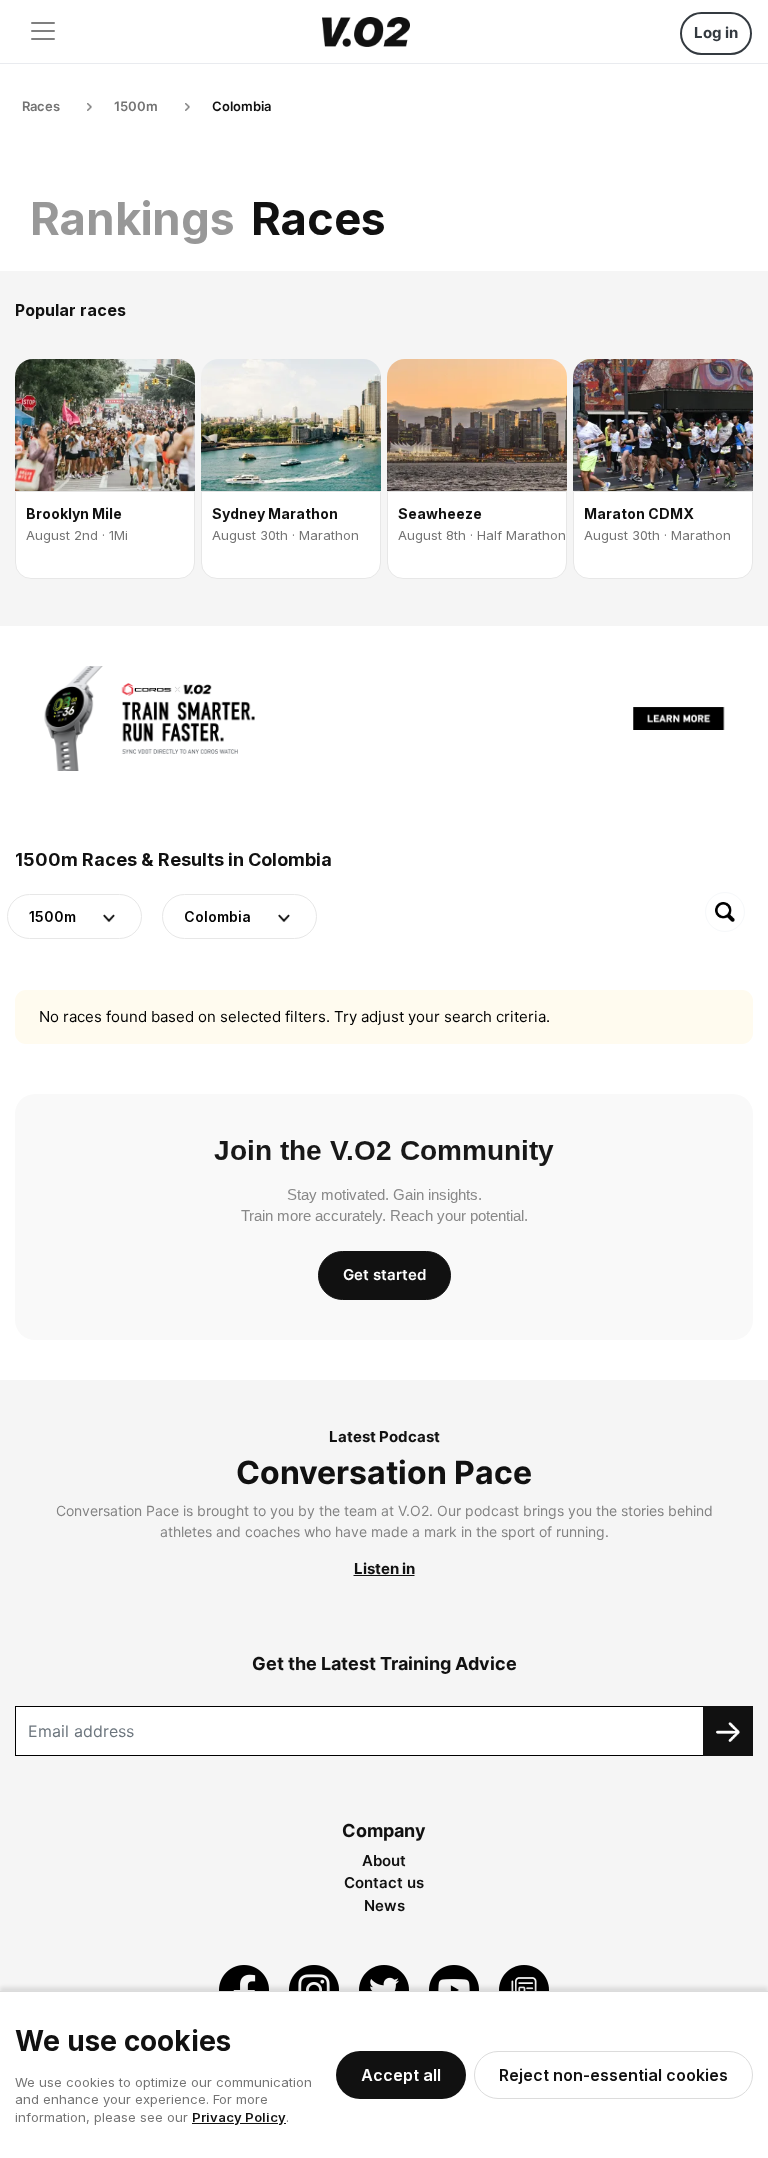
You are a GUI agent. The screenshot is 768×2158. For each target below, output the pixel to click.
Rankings (132, 218)
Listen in (384, 1568)
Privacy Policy (239, 2117)
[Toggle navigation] (43, 31)
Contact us (384, 1882)
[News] (524, 1988)
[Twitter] (386, 1988)
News (384, 1905)
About (384, 1860)
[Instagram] (316, 1988)
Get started (384, 1274)
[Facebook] (246, 1988)
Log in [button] (716, 32)
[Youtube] (456, 1988)
